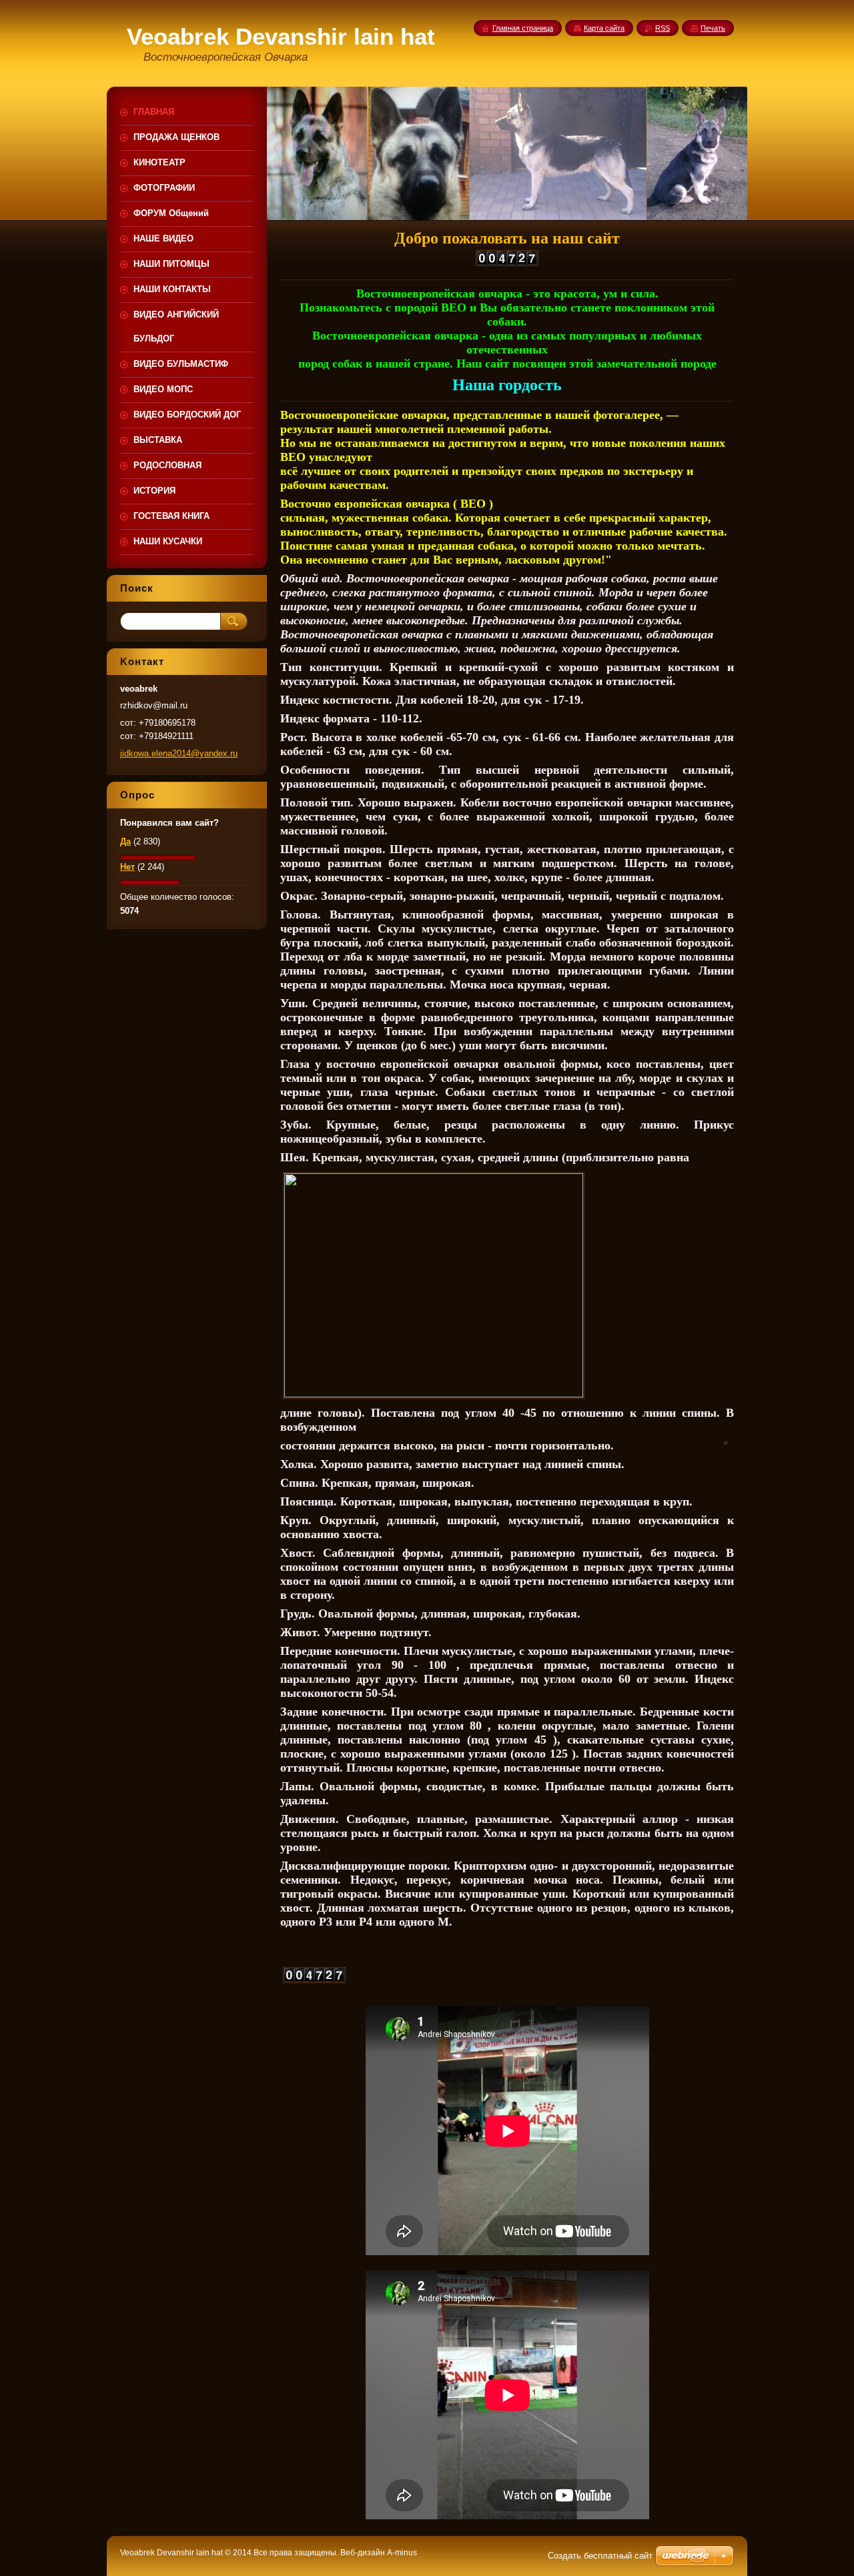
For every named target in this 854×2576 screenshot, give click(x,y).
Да (125, 841)
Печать (713, 28)
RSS (663, 28)
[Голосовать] (158, 857)
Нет (127, 867)
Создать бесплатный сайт (600, 2556)
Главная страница (523, 28)
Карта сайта (604, 28)
